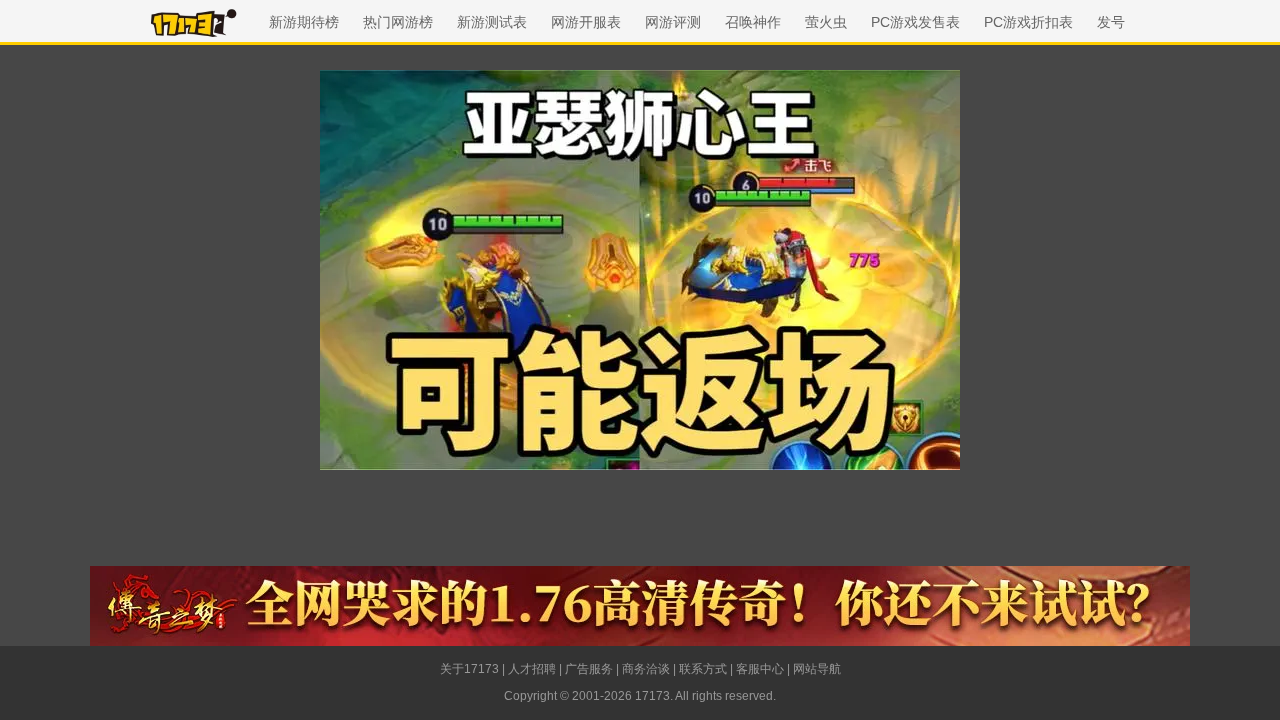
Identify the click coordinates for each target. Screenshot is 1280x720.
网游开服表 (586, 22)
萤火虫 (826, 22)
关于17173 (469, 669)
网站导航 (817, 669)
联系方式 (703, 669)
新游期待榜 (304, 22)
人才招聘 (532, 669)
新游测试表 (492, 22)
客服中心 (760, 669)
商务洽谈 (646, 669)
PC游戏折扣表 (1028, 22)
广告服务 (589, 669)
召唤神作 (753, 22)
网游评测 (673, 22)
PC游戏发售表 (915, 22)
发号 (1111, 22)
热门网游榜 (398, 22)
